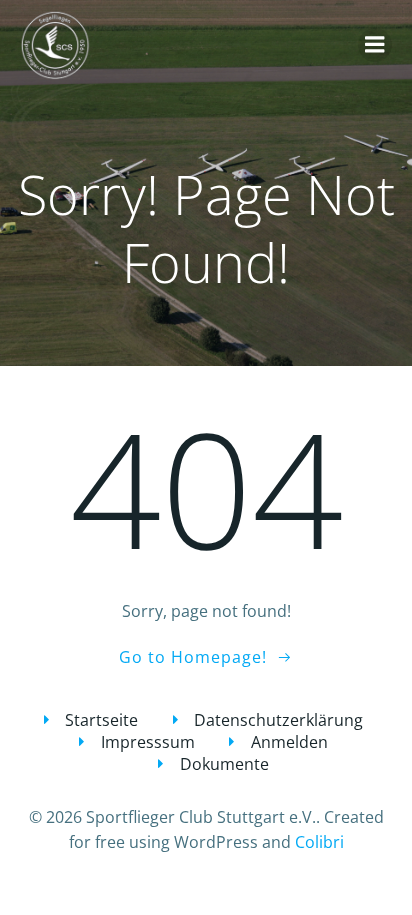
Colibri (319, 842)
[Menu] (375, 45)
